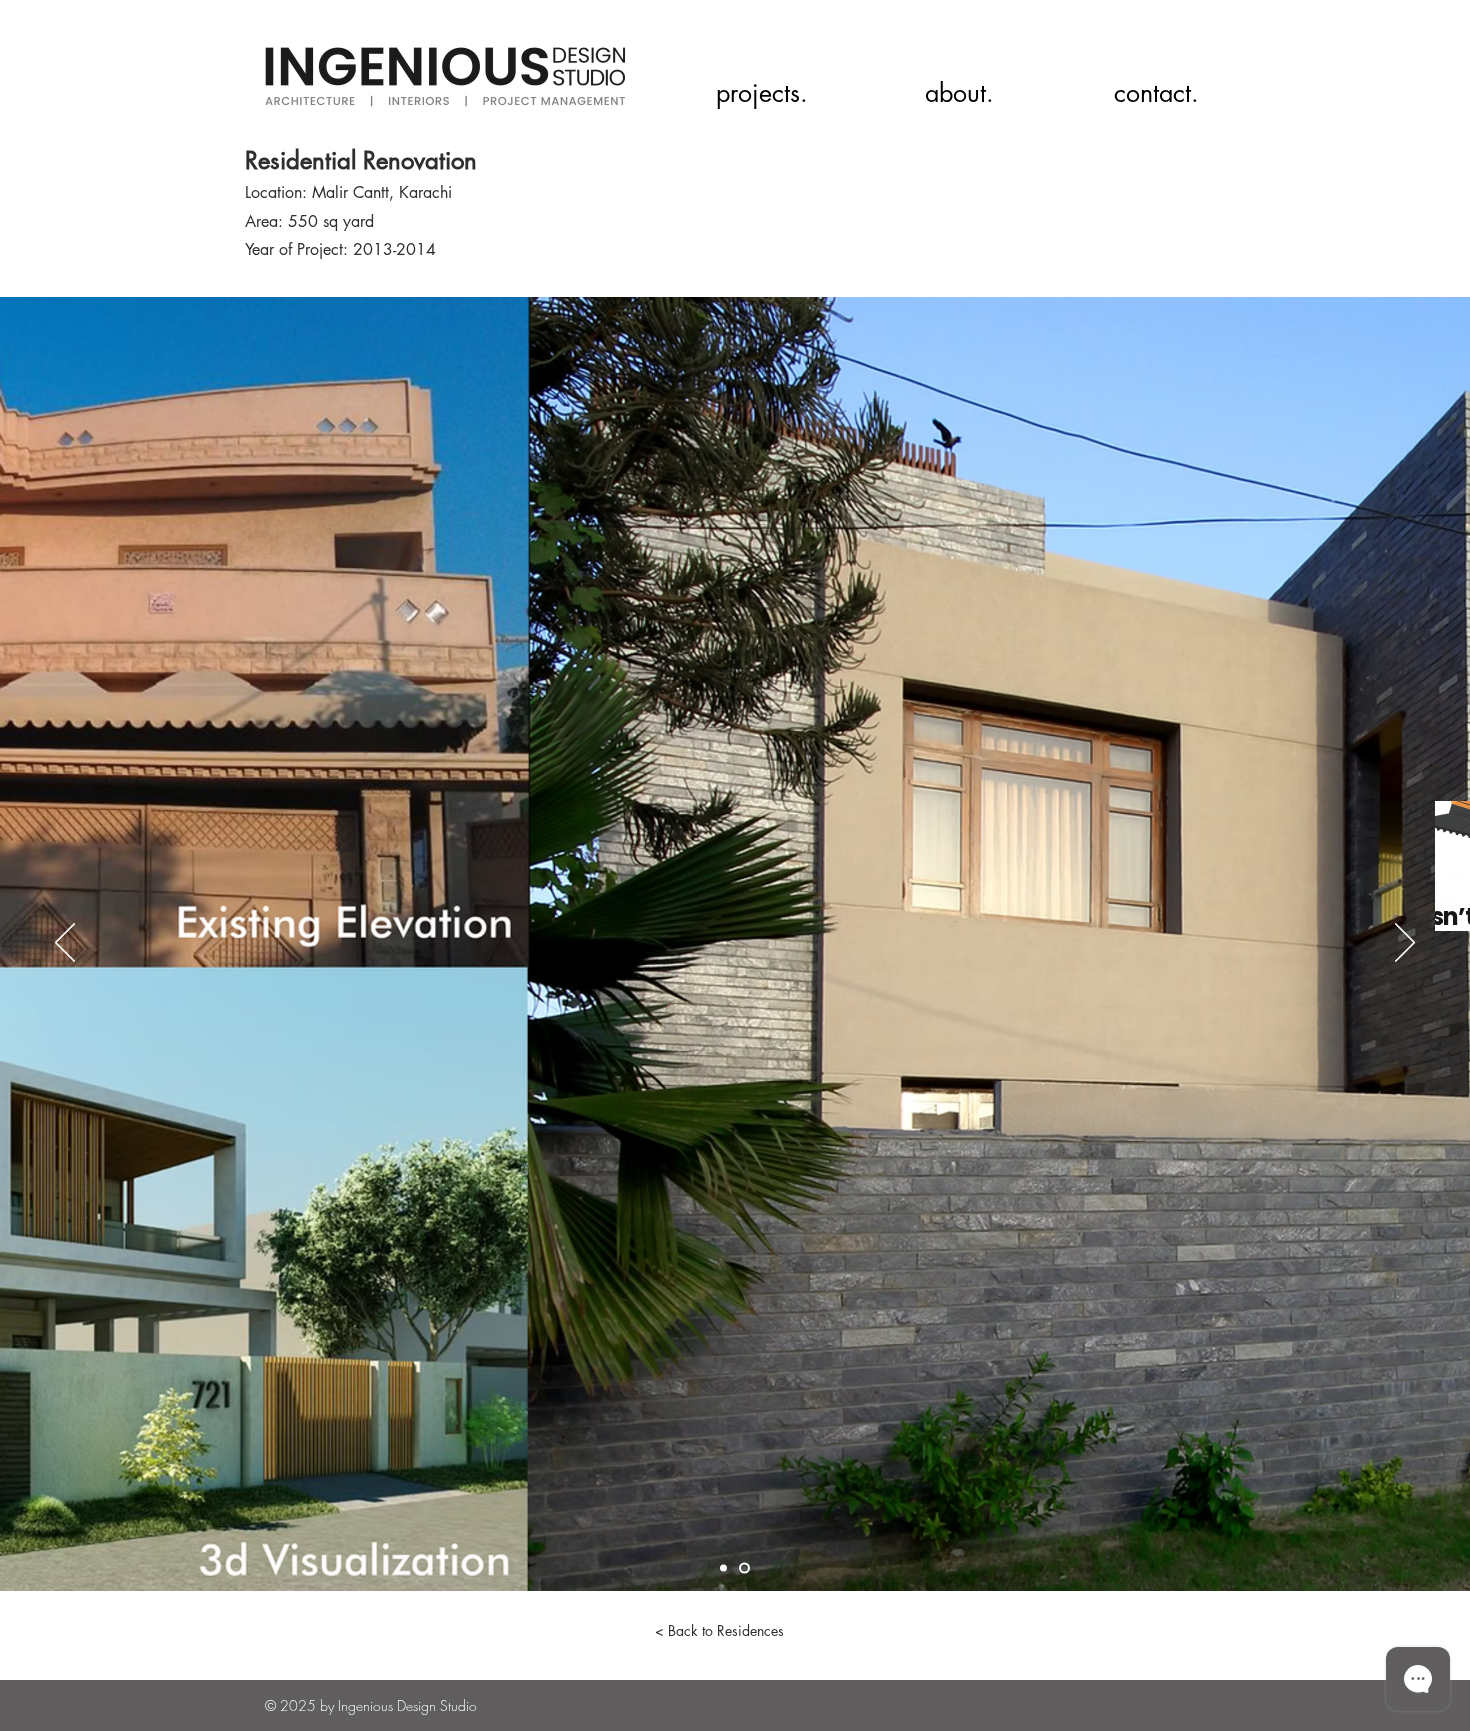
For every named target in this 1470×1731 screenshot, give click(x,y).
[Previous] (65, 944)
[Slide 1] (723, 1568)
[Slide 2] (744, 1568)
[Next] (1405, 944)
